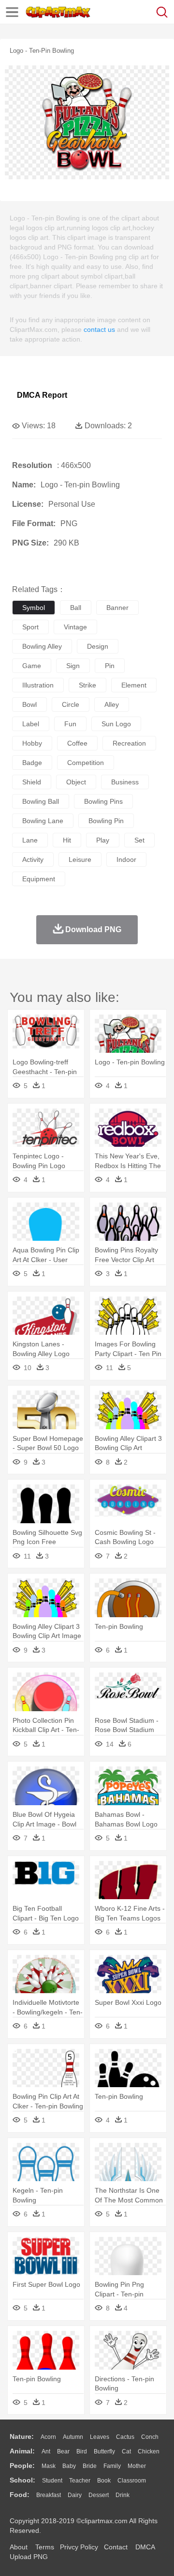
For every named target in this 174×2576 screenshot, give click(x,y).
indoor (126, 859)
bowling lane (43, 821)
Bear (63, 2451)
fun (70, 724)
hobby (32, 743)
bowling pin (106, 821)
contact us (99, 329)
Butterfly (104, 2451)
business (125, 782)
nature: (22, 2436)
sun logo (116, 724)
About (19, 2547)
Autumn (73, 2437)
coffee (77, 743)
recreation (129, 743)
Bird (82, 2451)
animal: (22, 2451)
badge (32, 763)
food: (20, 2495)
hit (67, 840)
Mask (49, 2466)
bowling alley (42, 646)
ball (76, 608)
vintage (75, 627)
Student (52, 2481)
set (139, 840)
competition (86, 763)
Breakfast (49, 2495)
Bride (90, 2466)
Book (104, 2481)
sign (73, 666)
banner (117, 608)
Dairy (75, 2495)
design (98, 646)
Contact (116, 2547)
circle (71, 704)
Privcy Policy (79, 2547)
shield (32, 782)
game (32, 666)
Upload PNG (29, 2557)
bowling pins (103, 801)
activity (33, 859)
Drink (123, 2495)
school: (22, 2480)
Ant (46, 2451)
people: (22, 2466)
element (134, 685)
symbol (34, 608)
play (103, 840)
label (31, 724)
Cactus (125, 2437)
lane (30, 840)
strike (87, 685)
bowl (29, 704)
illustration (38, 685)
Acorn (48, 2437)
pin (110, 666)
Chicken (149, 2451)
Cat (126, 2451)
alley (112, 704)
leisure (80, 859)
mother (137, 2466)
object (76, 782)
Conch (150, 2437)
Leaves (100, 2437)
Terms (45, 2547)
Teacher (80, 2481)
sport (30, 627)
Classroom (132, 2481)
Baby (69, 2466)
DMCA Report (42, 395)
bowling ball (41, 801)
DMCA (145, 2547)
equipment (39, 879)
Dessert (99, 2495)
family (112, 2466)
